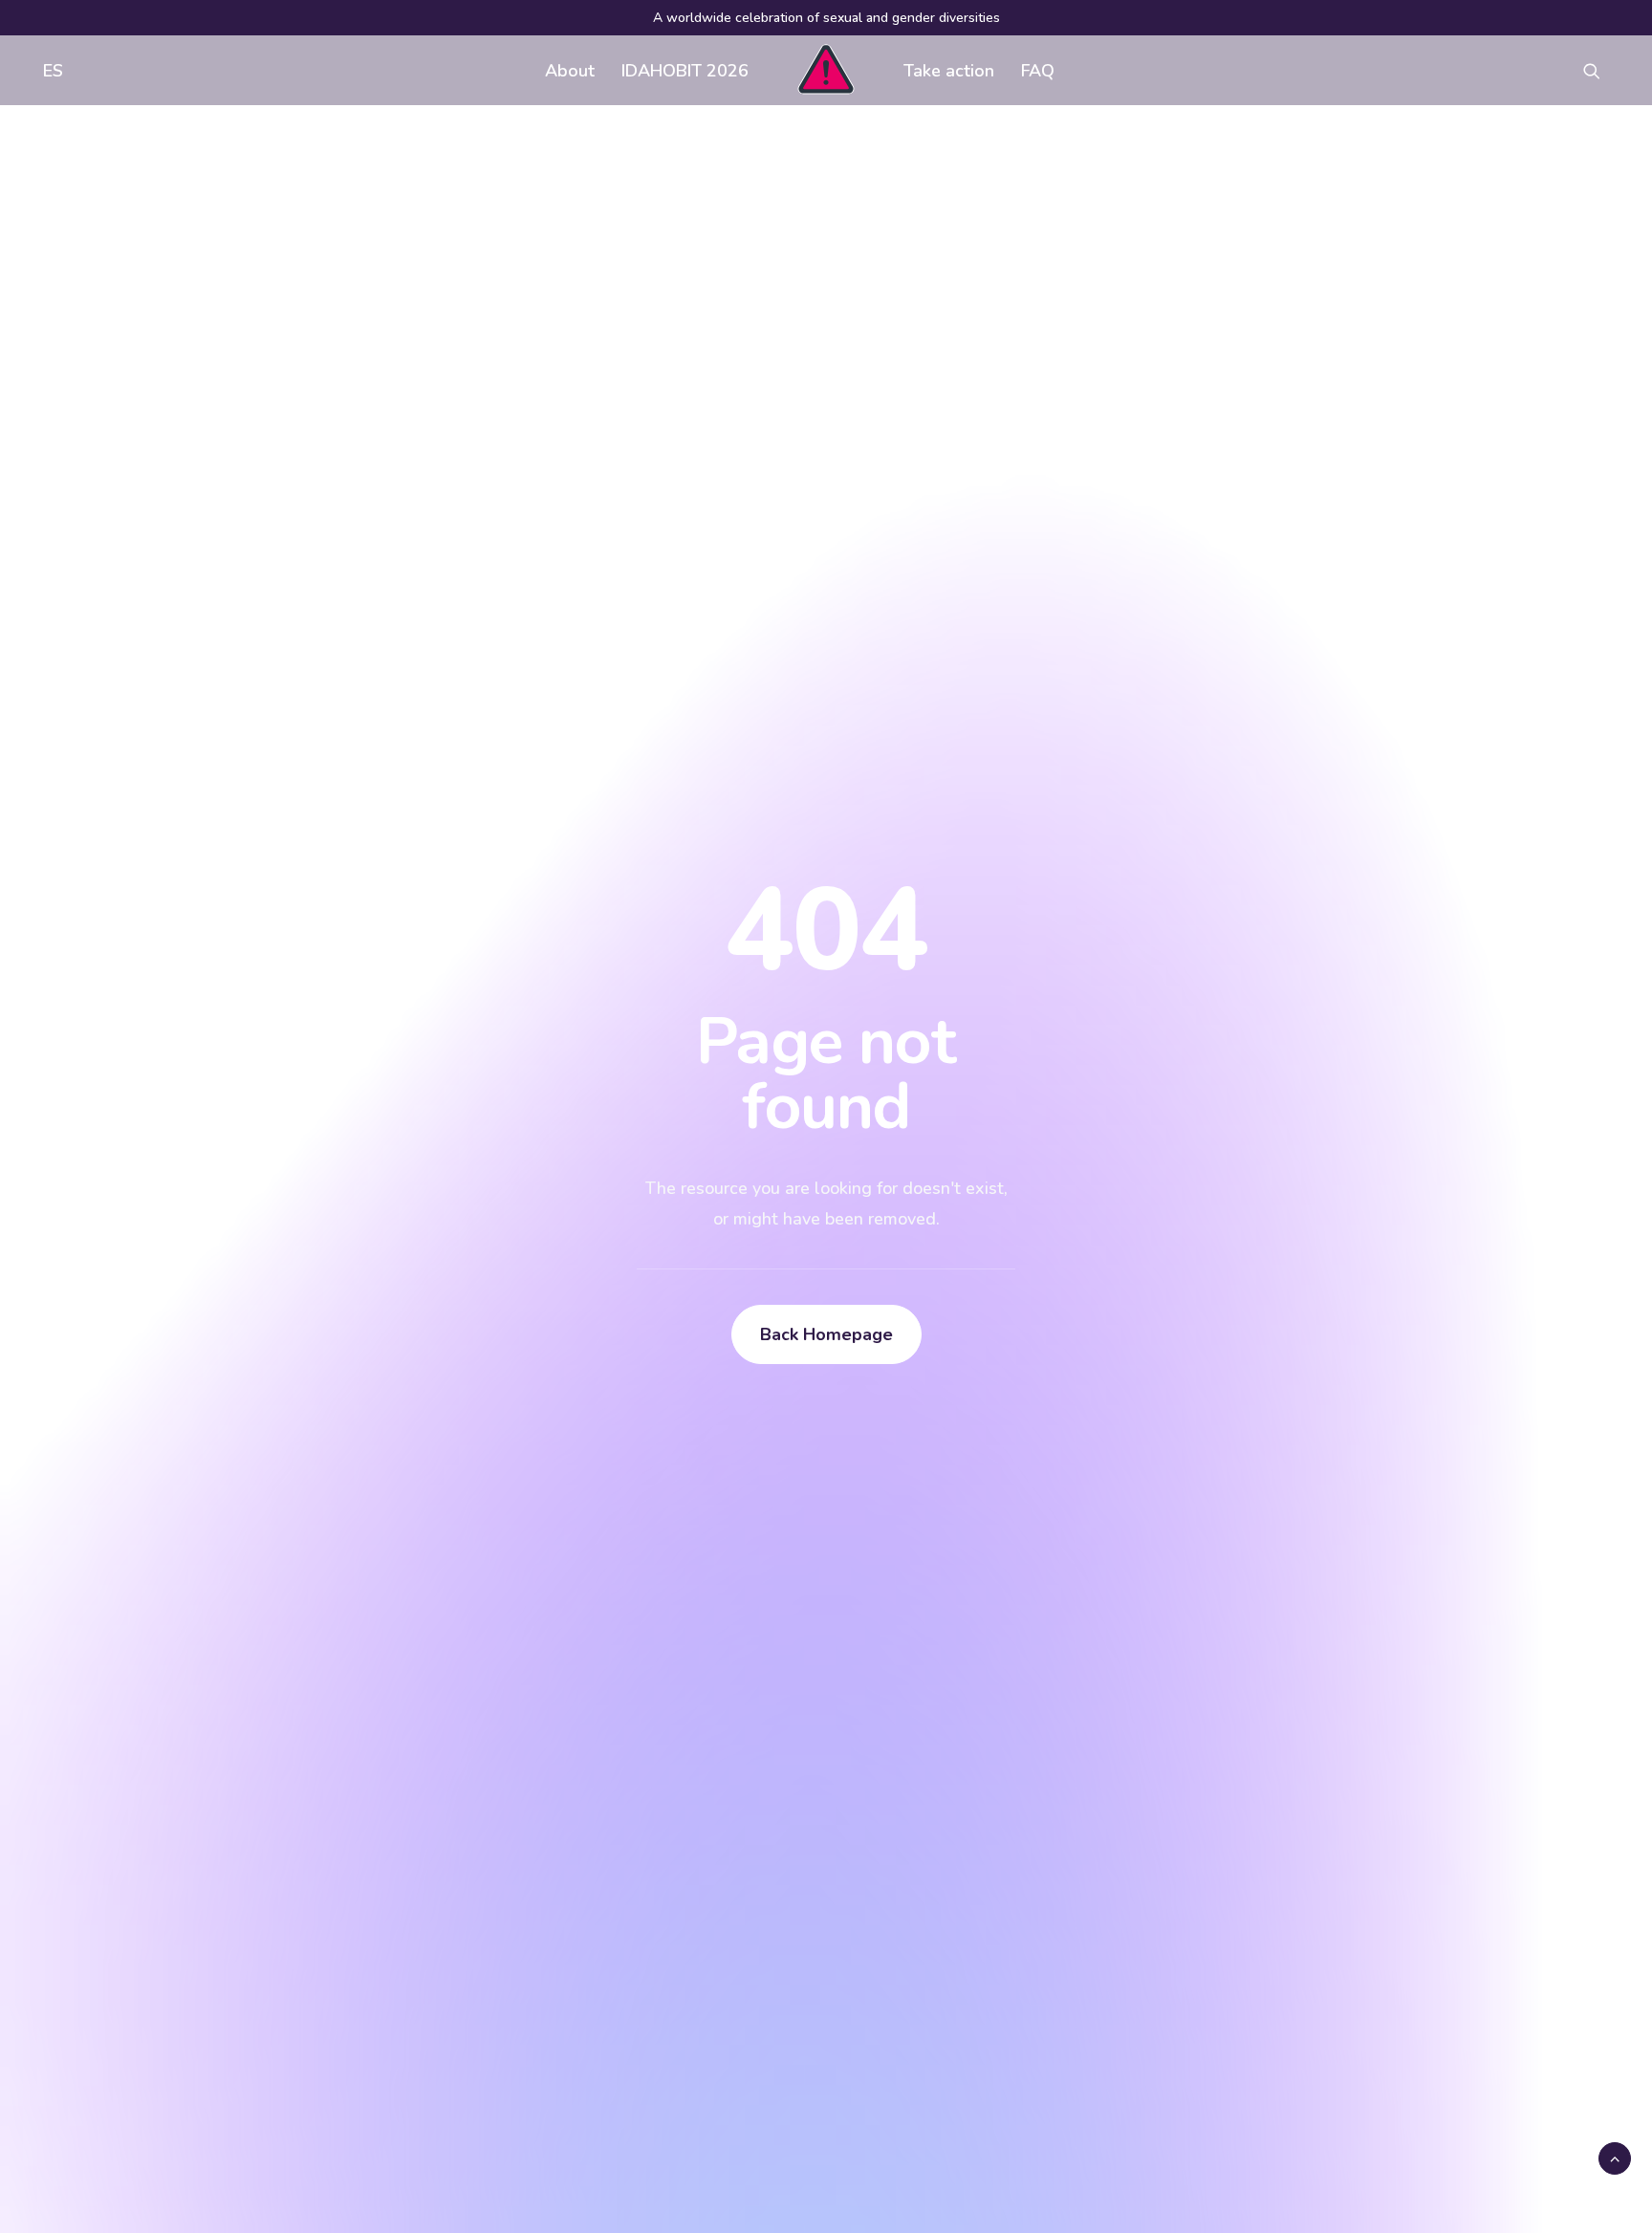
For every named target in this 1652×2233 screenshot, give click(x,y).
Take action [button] (949, 71)
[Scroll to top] (1615, 2157)
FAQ (1038, 71)
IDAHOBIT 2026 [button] (685, 71)
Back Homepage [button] (826, 1334)
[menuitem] (49, 70)
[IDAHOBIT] (826, 70)
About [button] (570, 71)
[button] (1600, 70)
